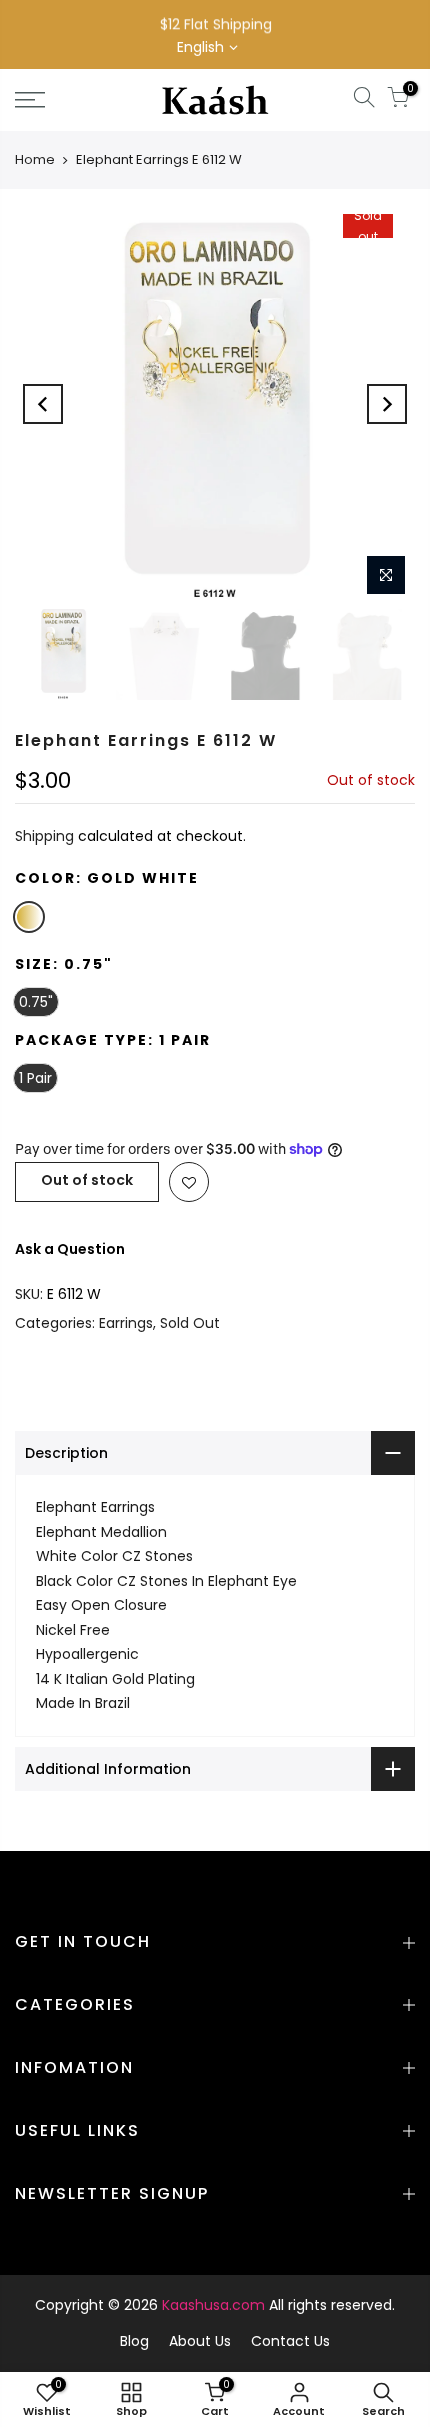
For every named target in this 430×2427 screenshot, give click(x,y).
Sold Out (190, 1323)
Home (35, 159)
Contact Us (290, 2341)
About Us (200, 2341)
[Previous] (43, 404)
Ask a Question (70, 1249)
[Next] (387, 404)
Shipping (44, 836)
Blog (134, 2341)
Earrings (126, 1323)
